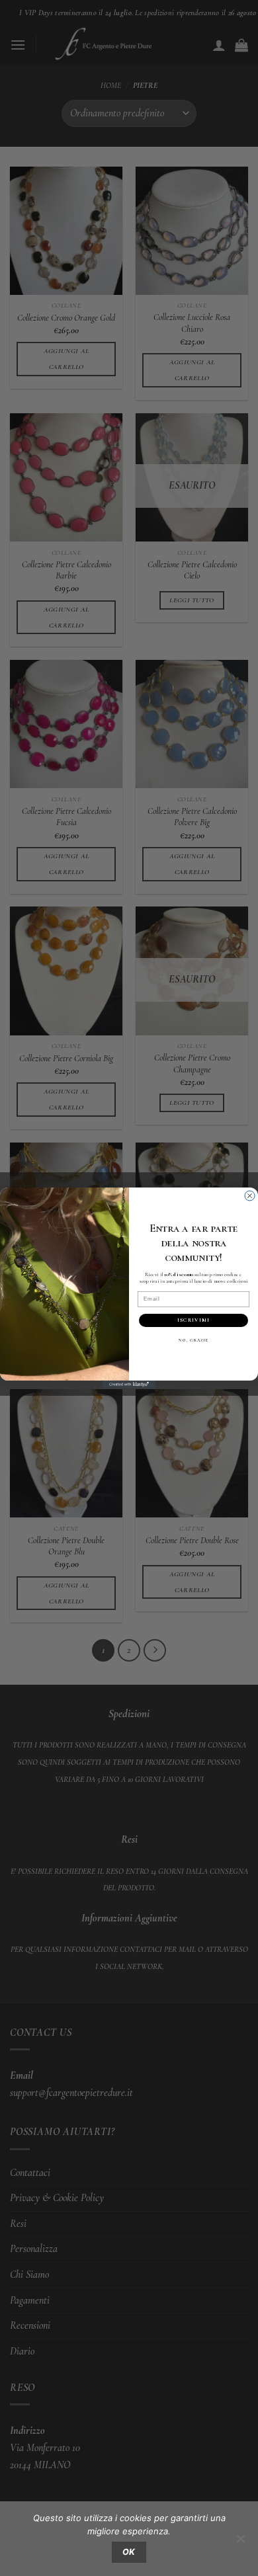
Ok (129, 2552)
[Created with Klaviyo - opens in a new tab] (129, 1385)
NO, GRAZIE (193, 1341)
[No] (240, 2542)
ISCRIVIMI (193, 1320)
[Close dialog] (250, 1196)
